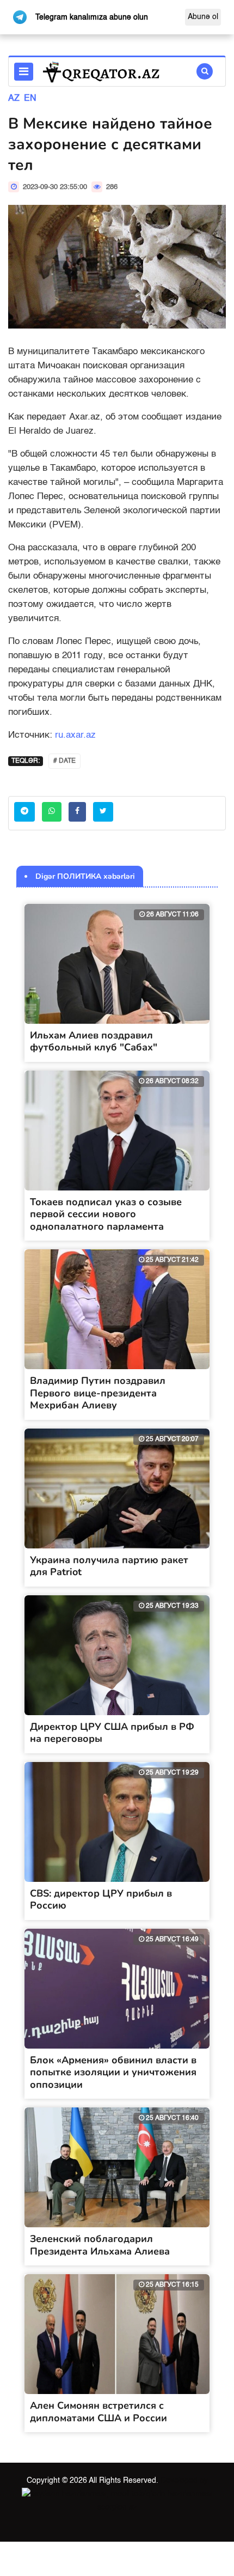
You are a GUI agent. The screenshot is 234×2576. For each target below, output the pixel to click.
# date (64, 761)
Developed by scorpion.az (153, 2494)
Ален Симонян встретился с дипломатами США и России (98, 2412)
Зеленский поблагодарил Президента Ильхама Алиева (100, 2245)
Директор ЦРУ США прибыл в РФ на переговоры (112, 1733)
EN (30, 99)
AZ (14, 99)
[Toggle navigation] (24, 72)
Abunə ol (203, 17)
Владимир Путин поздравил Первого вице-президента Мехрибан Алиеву (98, 1393)
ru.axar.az (75, 735)
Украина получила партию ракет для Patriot (109, 1566)
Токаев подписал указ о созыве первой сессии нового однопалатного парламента (106, 1214)
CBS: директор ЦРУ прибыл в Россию (101, 1900)
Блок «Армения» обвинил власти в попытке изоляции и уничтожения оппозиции (113, 2072)
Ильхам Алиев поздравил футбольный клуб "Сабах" (94, 1041)
